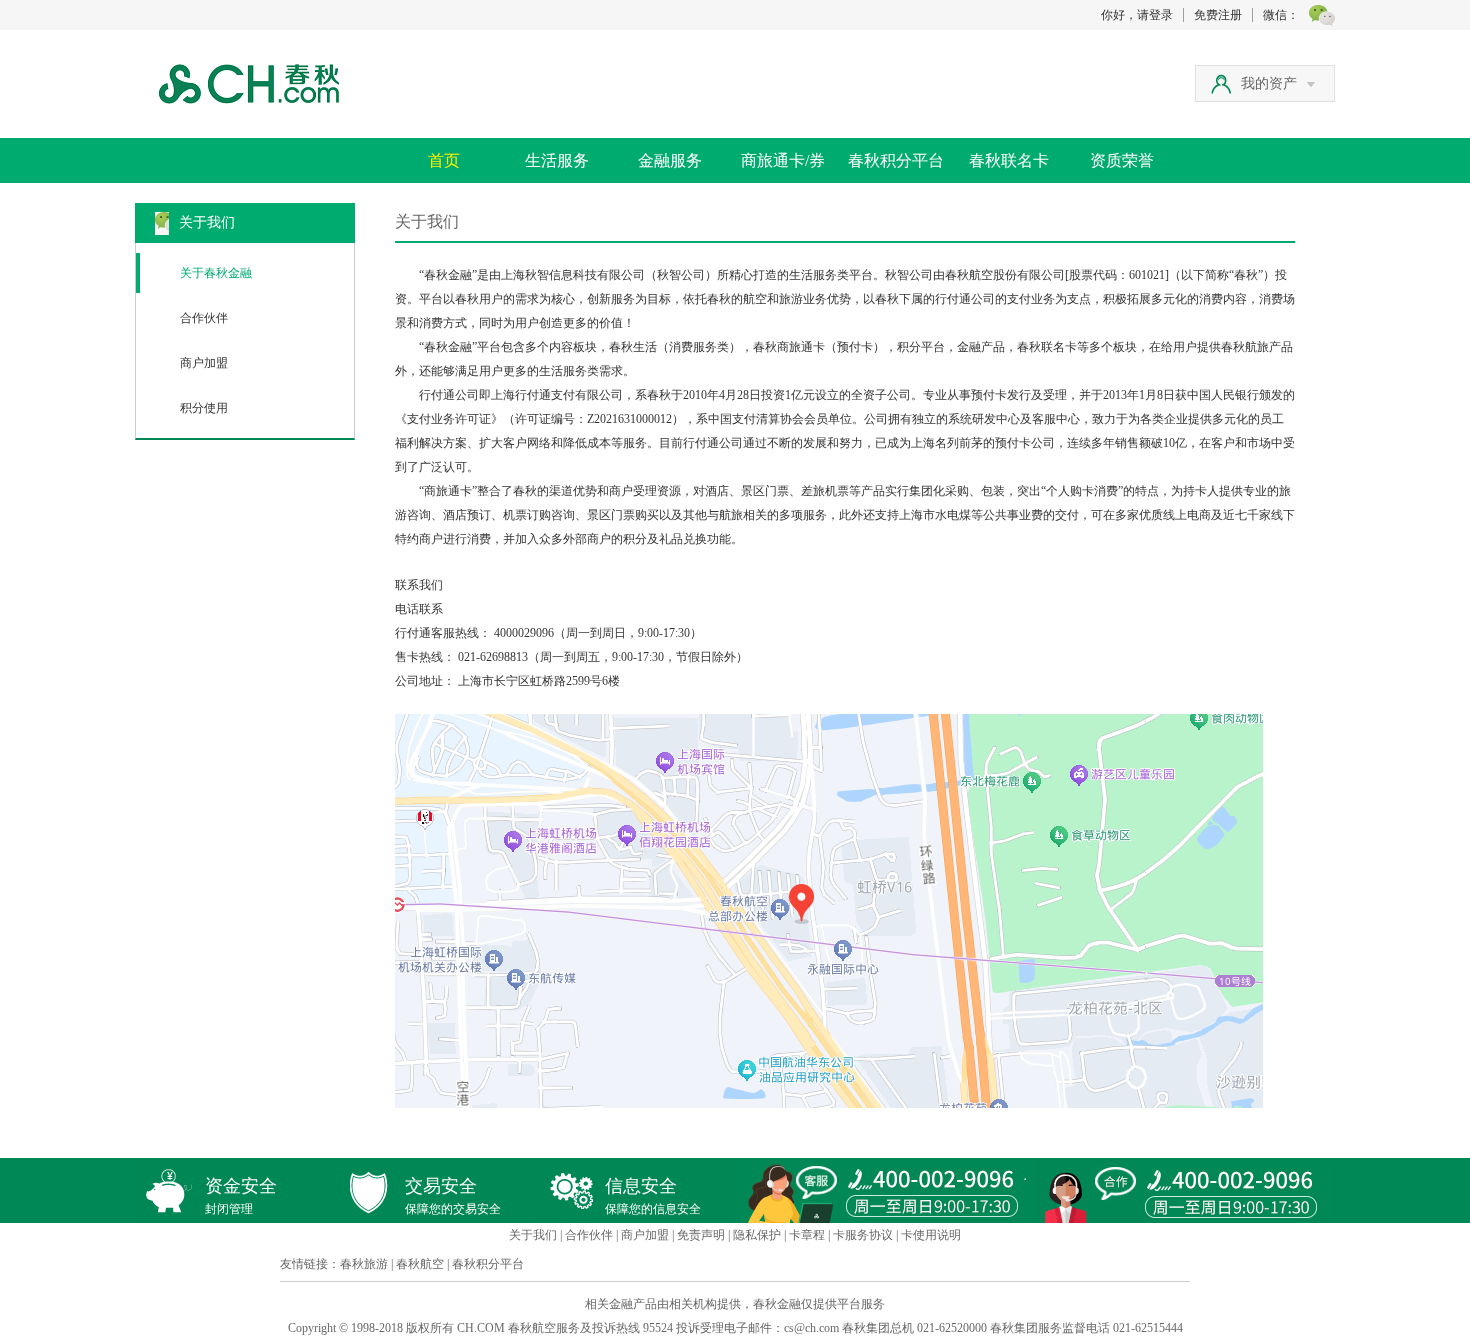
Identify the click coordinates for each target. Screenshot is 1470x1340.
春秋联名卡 (1009, 160)
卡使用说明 (931, 1235)
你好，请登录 (1137, 15)
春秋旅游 (364, 1264)
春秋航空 (420, 1264)
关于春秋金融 (216, 273)
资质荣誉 (1122, 160)
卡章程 (807, 1235)
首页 (444, 160)
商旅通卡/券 (783, 160)
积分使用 (204, 408)
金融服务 (670, 160)
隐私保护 (757, 1235)
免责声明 (701, 1235)
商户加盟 (204, 363)
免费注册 (1218, 15)
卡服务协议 (863, 1235)
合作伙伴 (204, 318)
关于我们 (533, 1235)
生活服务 (557, 160)
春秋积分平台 (896, 160)
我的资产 (1269, 83)
